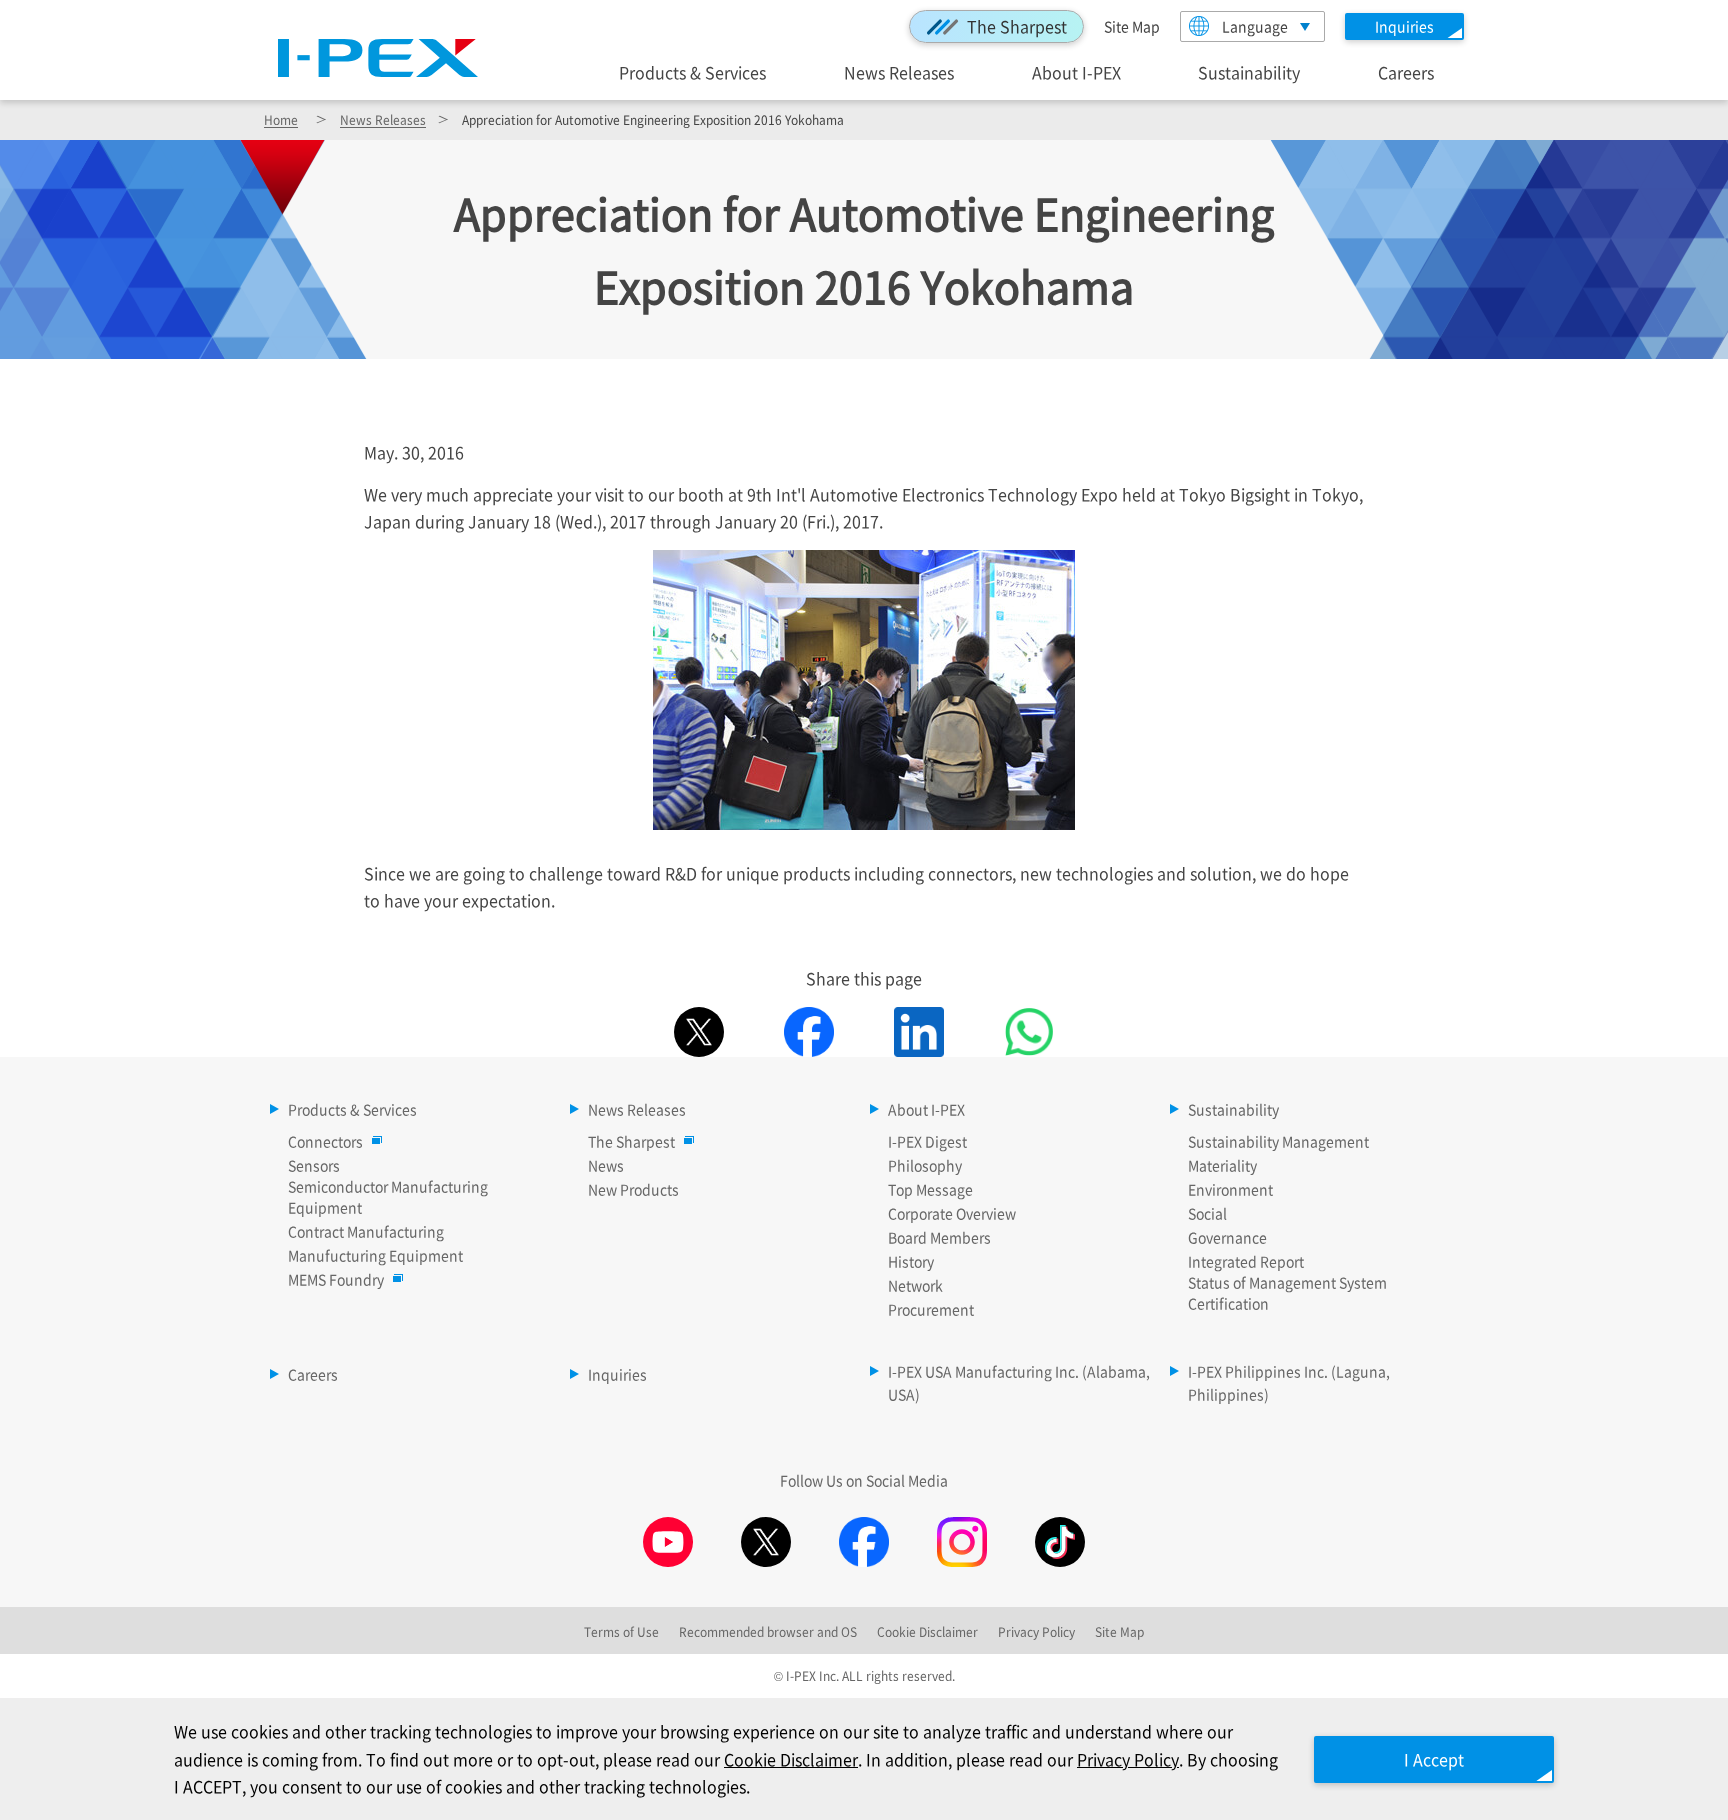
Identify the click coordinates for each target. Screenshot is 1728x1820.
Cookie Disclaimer (791, 1759)
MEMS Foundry (336, 1279)
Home (281, 119)
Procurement (931, 1309)
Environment (1230, 1189)
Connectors (325, 1141)
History (911, 1261)
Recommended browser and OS (768, 1631)
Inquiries (617, 1374)
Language (1255, 26)
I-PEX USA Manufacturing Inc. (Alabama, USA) (1019, 1383)
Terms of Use (621, 1631)
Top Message (930, 1189)
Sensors (314, 1165)
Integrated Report (1246, 1261)
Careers (1406, 71)
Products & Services (692, 71)
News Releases (899, 71)
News (606, 1165)
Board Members (939, 1237)
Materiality (1222, 1165)
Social (1207, 1213)
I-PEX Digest (927, 1141)
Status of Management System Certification (1287, 1292)
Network (915, 1285)
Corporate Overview (952, 1213)
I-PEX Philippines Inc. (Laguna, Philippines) (1289, 1383)
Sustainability (1249, 71)
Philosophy (925, 1165)
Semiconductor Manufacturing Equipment (388, 1196)
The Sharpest (1017, 26)
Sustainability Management (1278, 1141)
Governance (1227, 1237)
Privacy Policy (1128, 1759)
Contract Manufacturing (366, 1231)
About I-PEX (1076, 71)
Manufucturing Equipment (375, 1255)
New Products (633, 1189)
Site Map (1132, 26)
